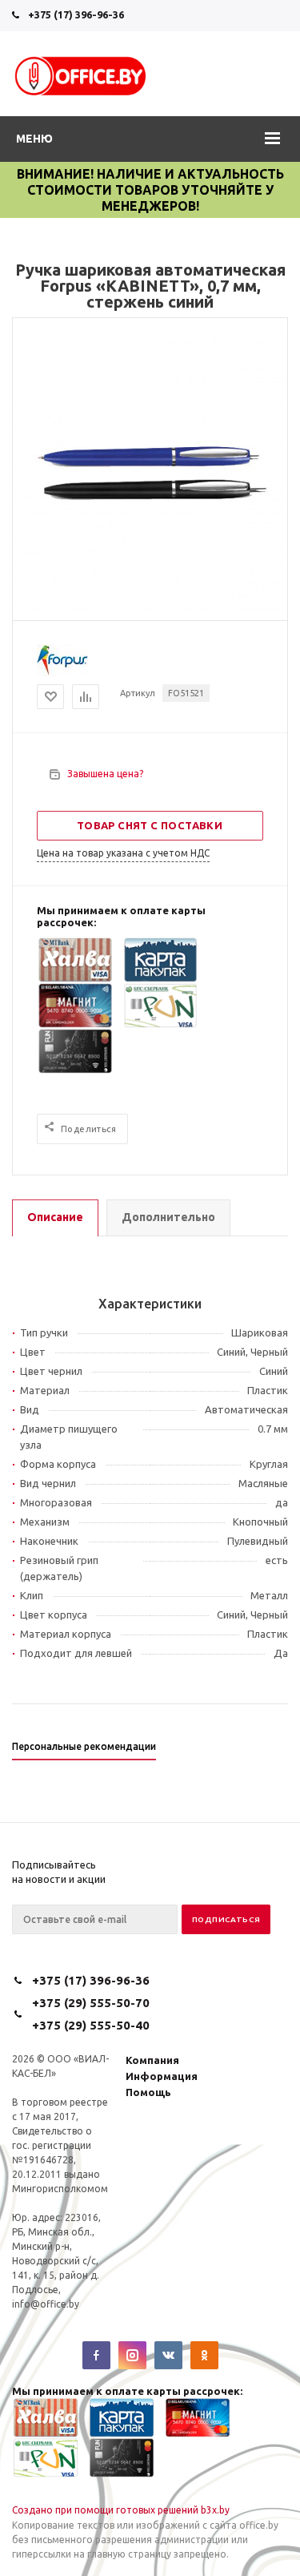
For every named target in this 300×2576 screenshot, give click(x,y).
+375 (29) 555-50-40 (91, 2025)
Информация (162, 2076)
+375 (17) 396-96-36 (76, 14)
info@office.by (46, 2304)
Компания (152, 2060)
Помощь (148, 2092)
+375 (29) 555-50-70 (91, 2003)
